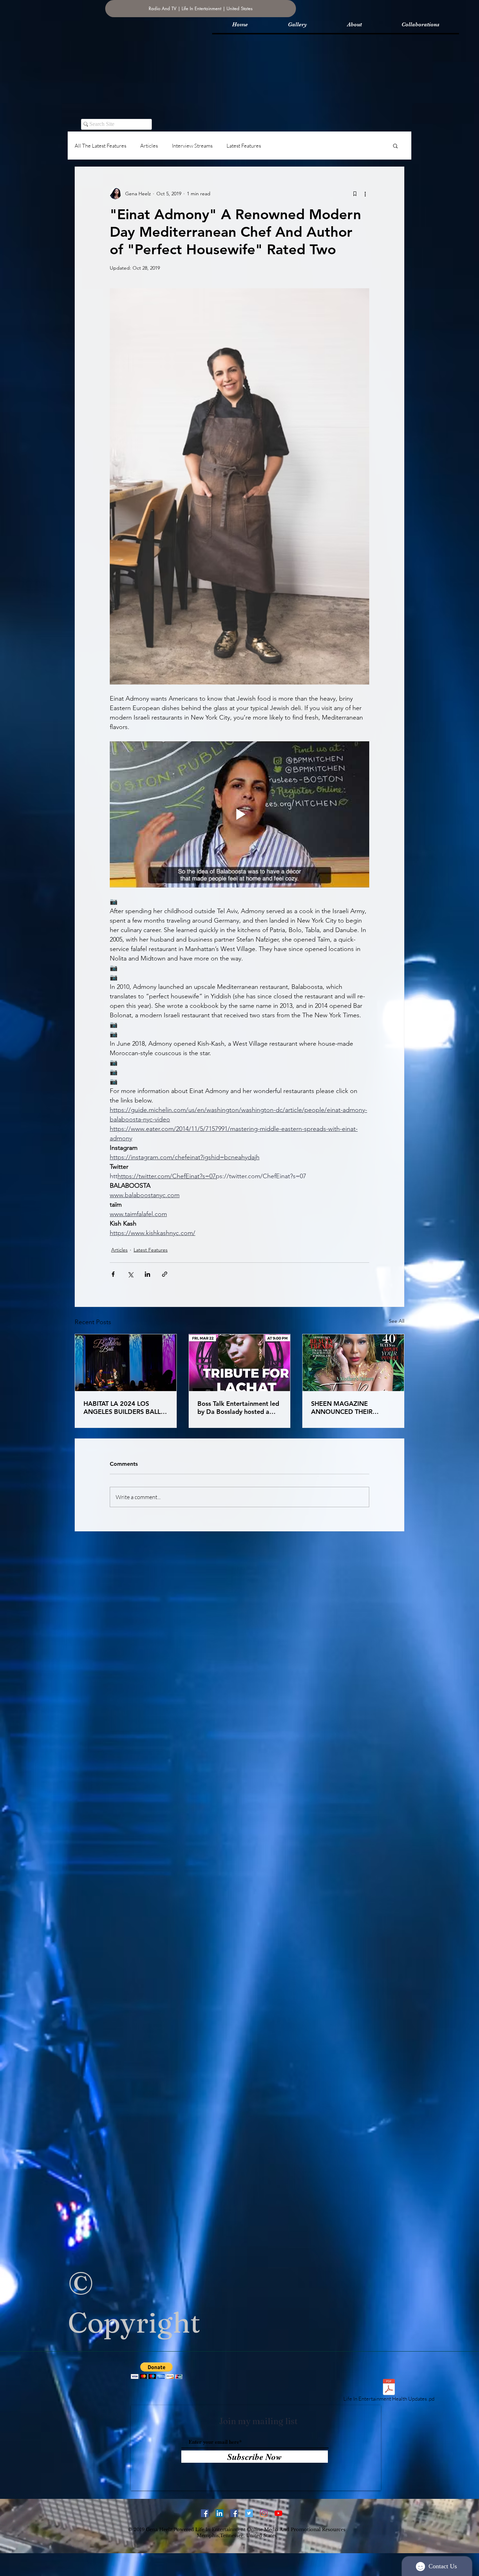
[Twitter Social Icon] (249, 2513)
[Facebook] (205, 2513)
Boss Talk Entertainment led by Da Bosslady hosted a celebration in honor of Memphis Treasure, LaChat (238, 1408)
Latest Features (244, 146)
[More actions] (365, 194)
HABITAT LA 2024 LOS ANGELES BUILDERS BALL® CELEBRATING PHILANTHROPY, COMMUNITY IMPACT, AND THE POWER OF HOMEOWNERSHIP (125, 1408)
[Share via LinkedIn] (147, 1274)
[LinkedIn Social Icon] (220, 2513)
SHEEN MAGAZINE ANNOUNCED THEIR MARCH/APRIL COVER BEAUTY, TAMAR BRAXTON (352, 1408)
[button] (395, 146)
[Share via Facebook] (113, 1274)
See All (397, 1321)
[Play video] (239, 814)
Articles (149, 146)
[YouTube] (278, 2513)
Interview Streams (192, 146)
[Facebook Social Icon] (234, 2513)
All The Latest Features (100, 146)
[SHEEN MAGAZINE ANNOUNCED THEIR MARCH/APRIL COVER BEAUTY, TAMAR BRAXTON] (353, 1363)
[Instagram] (264, 2513)
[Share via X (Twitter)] (130, 1274)
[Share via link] (165, 1274)
